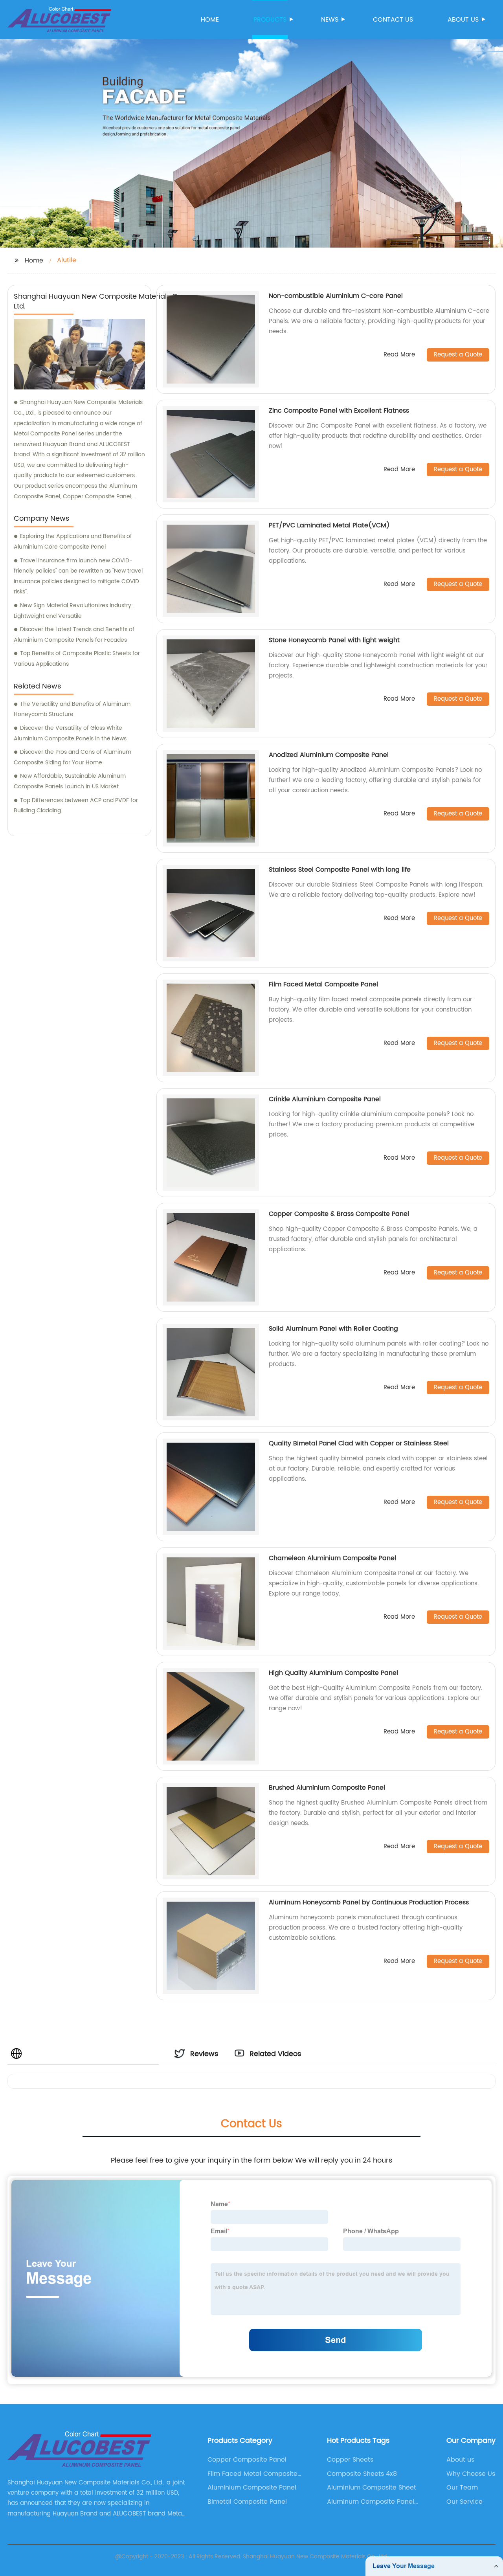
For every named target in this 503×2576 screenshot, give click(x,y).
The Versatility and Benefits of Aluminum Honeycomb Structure (72, 709)
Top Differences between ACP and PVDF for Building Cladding (76, 806)
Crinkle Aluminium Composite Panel (325, 1099)
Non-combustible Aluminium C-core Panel (336, 296)
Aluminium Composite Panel (252, 2488)
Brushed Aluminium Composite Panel (327, 1788)
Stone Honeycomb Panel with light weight (334, 640)
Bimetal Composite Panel (247, 2502)
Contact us (393, 20)
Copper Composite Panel (247, 2460)
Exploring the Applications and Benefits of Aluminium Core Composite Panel (73, 542)
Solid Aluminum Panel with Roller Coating (333, 1329)
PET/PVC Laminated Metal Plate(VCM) (329, 525)
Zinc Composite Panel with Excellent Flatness (339, 411)
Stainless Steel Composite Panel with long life (340, 870)
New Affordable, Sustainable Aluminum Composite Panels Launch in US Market (70, 781)
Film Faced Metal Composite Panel (323, 984)
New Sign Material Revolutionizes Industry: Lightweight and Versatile (73, 611)
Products (270, 20)
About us (463, 20)
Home (210, 20)
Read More (399, 355)
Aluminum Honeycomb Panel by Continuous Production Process (369, 1902)
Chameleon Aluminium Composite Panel (332, 1558)
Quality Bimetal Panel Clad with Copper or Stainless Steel (359, 1443)
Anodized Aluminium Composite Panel (329, 755)
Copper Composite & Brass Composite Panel (339, 1214)
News (330, 20)
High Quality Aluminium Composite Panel (333, 1673)
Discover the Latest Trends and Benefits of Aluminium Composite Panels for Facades (74, 635)
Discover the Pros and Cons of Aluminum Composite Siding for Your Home (73, 757)
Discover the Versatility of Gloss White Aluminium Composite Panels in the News (70, 733)
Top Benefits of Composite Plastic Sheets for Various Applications (77, 659)
